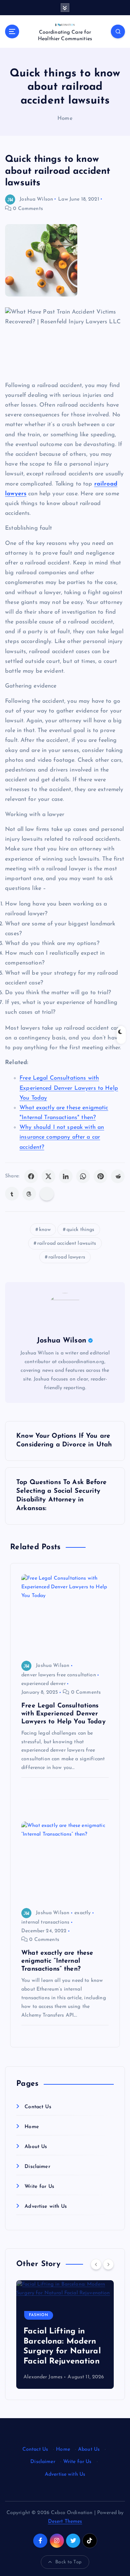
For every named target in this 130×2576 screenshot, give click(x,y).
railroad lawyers (67, 1257)
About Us (36, 2147)
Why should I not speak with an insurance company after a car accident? (62, 1137)
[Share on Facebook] (31, 1176)
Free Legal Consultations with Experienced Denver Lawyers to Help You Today (69, 1088)
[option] (65, 2335)
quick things (81, 1230)
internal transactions (45, 1922)
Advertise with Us (46, 2207)
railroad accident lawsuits (67, 1243)
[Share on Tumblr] (12, 1194)
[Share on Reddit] (118, 1176)
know (45, 1230)
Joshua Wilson (36, 199)
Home (65, 119)
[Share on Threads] (29, 1194)
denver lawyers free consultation (59, 1675)
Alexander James (43, 2377)
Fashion (39, 2315)
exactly (83, 1913)
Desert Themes (65, 2522)
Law (63, 199)
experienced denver (44, 1684)
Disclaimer (37, 2167)
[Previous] (96, 2264)
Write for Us (39, 2187)
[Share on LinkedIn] (66, 1176)
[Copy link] (47, 1194)
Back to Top (68, 2562)
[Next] (108, 2264)
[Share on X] (48, 1176)
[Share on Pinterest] (100, 1176)
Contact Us (38, 2107)
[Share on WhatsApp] (83, 1176)
